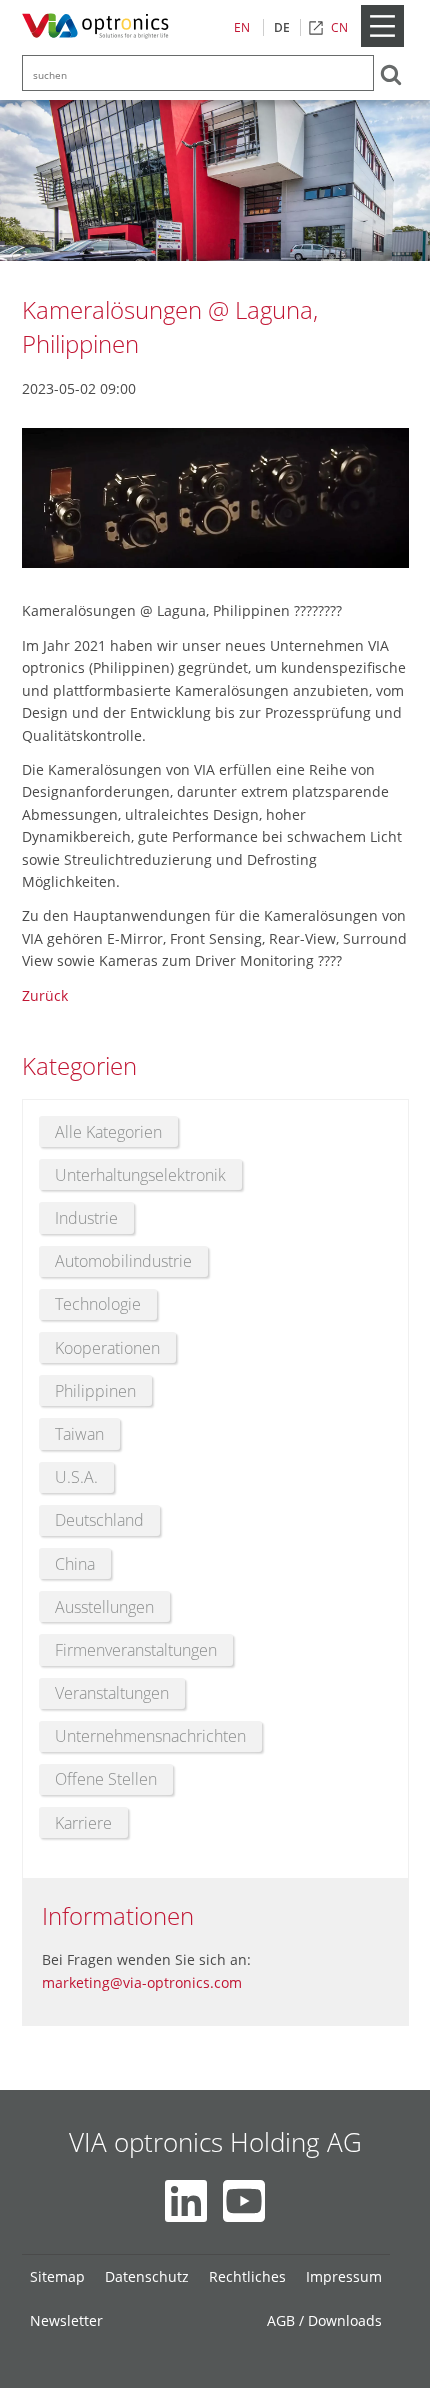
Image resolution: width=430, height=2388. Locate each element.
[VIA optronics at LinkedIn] (186, 2201)
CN (339, 27)
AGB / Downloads (324, 2320)
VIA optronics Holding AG (215, 2142)
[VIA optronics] (99, 27)
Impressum (344, 2276)
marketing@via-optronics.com (142, 1982)
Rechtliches (247, 2276)
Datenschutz (147, 2276)
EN (242, 27)
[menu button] (382, 43)
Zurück (45, 995)
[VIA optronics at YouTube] (244, 2201)
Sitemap (57, 2276)
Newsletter (66, 2320)
